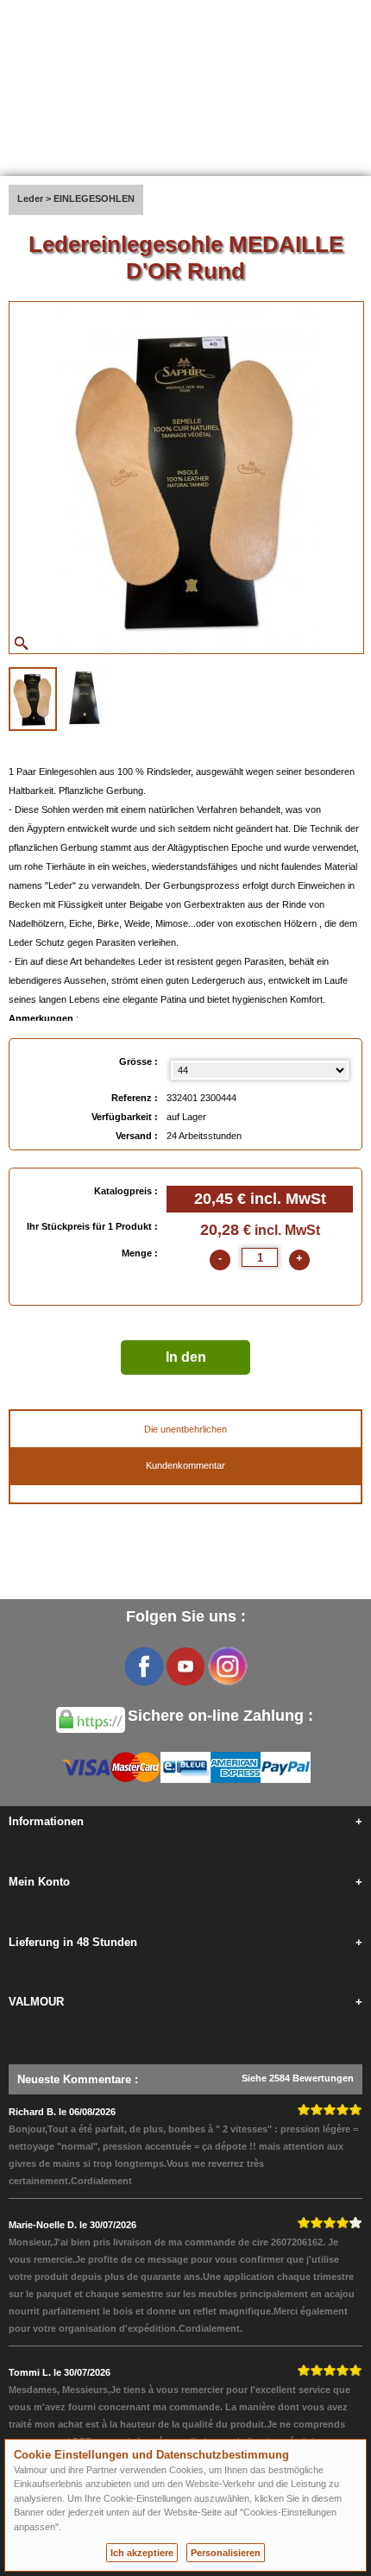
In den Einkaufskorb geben (185, 1362)
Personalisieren (226, 2553)
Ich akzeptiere (142, 2553)
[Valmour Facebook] (144, 1666)
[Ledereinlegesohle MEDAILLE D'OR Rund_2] (84, 697)
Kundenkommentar (185, 1465)
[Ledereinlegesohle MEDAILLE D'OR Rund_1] (33, 699)
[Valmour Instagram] (227, 1666)
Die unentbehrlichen (185, 1429)
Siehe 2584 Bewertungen (298, 2078)
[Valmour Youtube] (185, 1666)
